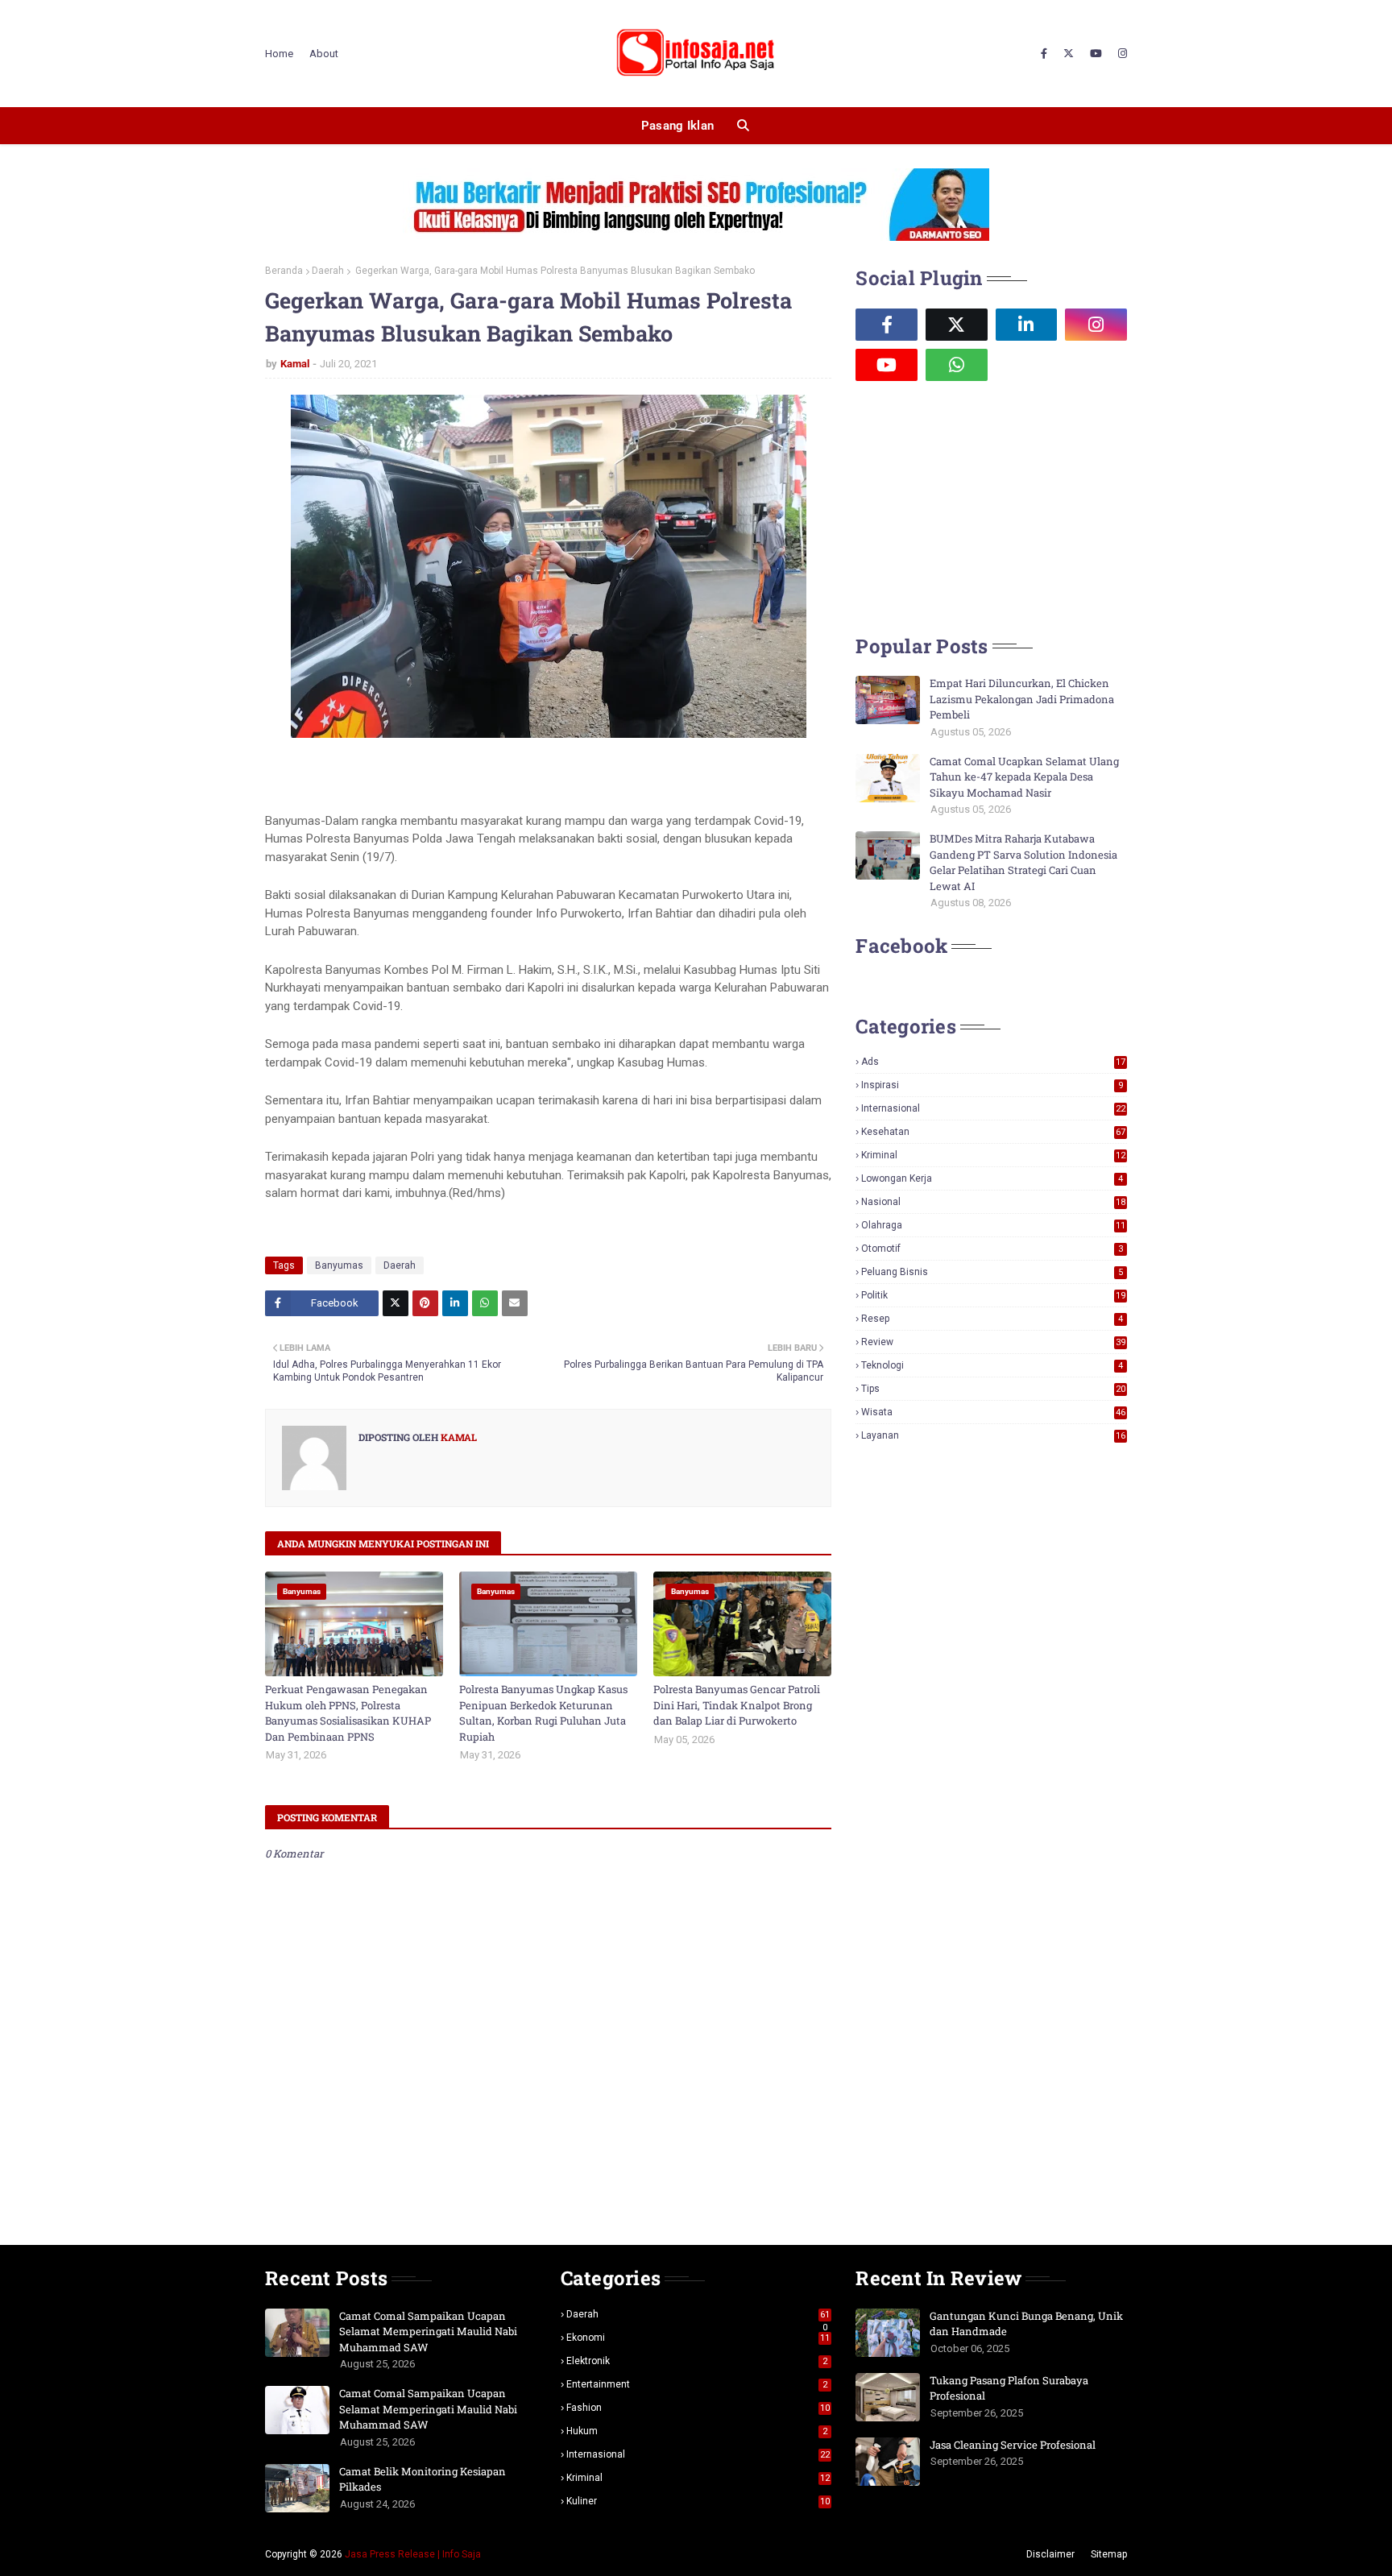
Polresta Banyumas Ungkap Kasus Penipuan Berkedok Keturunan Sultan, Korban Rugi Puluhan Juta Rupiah (543, 1713)
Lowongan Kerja (992, 1178)
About (324, 54)
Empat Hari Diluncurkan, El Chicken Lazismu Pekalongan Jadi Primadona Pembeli (1022, 699)
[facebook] (1044, 54)
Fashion (698, 2408)
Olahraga (993, 1225)
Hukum (697, 2431)
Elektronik (697, 2361)
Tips (993, 1389)
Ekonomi (698, 2338)
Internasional (993, 1108)
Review (993, 1342)
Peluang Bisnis (992, 1272)
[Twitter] (396, 1303)
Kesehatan (993, 1132)
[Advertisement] (976, 506)
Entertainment (697, 2384)
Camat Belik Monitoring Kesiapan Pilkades (423, 2479)
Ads (993, 1062)
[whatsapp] (957, 365)
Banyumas (339, 1265)
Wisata (993, 1412)
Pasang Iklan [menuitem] (678, 126)
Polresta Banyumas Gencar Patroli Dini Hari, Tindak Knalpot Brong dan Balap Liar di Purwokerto (737, 1705)
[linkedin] (1027, 325)
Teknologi (992, 1365)
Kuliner (698, 2501)
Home (279, 54)
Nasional (993, 1202)
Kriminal (993, 1155)
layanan (993, 1435)
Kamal (295, 364)
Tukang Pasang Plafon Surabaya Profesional (1009, 2388)
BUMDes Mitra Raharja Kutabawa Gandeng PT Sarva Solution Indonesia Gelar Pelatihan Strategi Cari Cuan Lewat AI (1023, 862)
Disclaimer (1050, 2554)
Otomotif (992, 1249)
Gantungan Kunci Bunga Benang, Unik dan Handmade (1026, 2324)
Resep (992, 1319)
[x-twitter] (1069, 54)
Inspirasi (992, 1085)
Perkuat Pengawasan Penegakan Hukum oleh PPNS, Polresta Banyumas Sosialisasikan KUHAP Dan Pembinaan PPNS (348, 1713)
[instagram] (1121, 54)
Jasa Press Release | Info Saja (413, 2554)
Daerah (328, 271)
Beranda (284, 271)
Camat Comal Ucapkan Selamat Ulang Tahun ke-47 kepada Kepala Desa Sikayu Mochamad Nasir (1024, 777)
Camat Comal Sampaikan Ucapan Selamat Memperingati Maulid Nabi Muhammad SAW (428, 2332)
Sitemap (1109, 2554)
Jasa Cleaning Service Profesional (1013, 2445)
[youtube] (1096, 54)
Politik (993, 1295)
